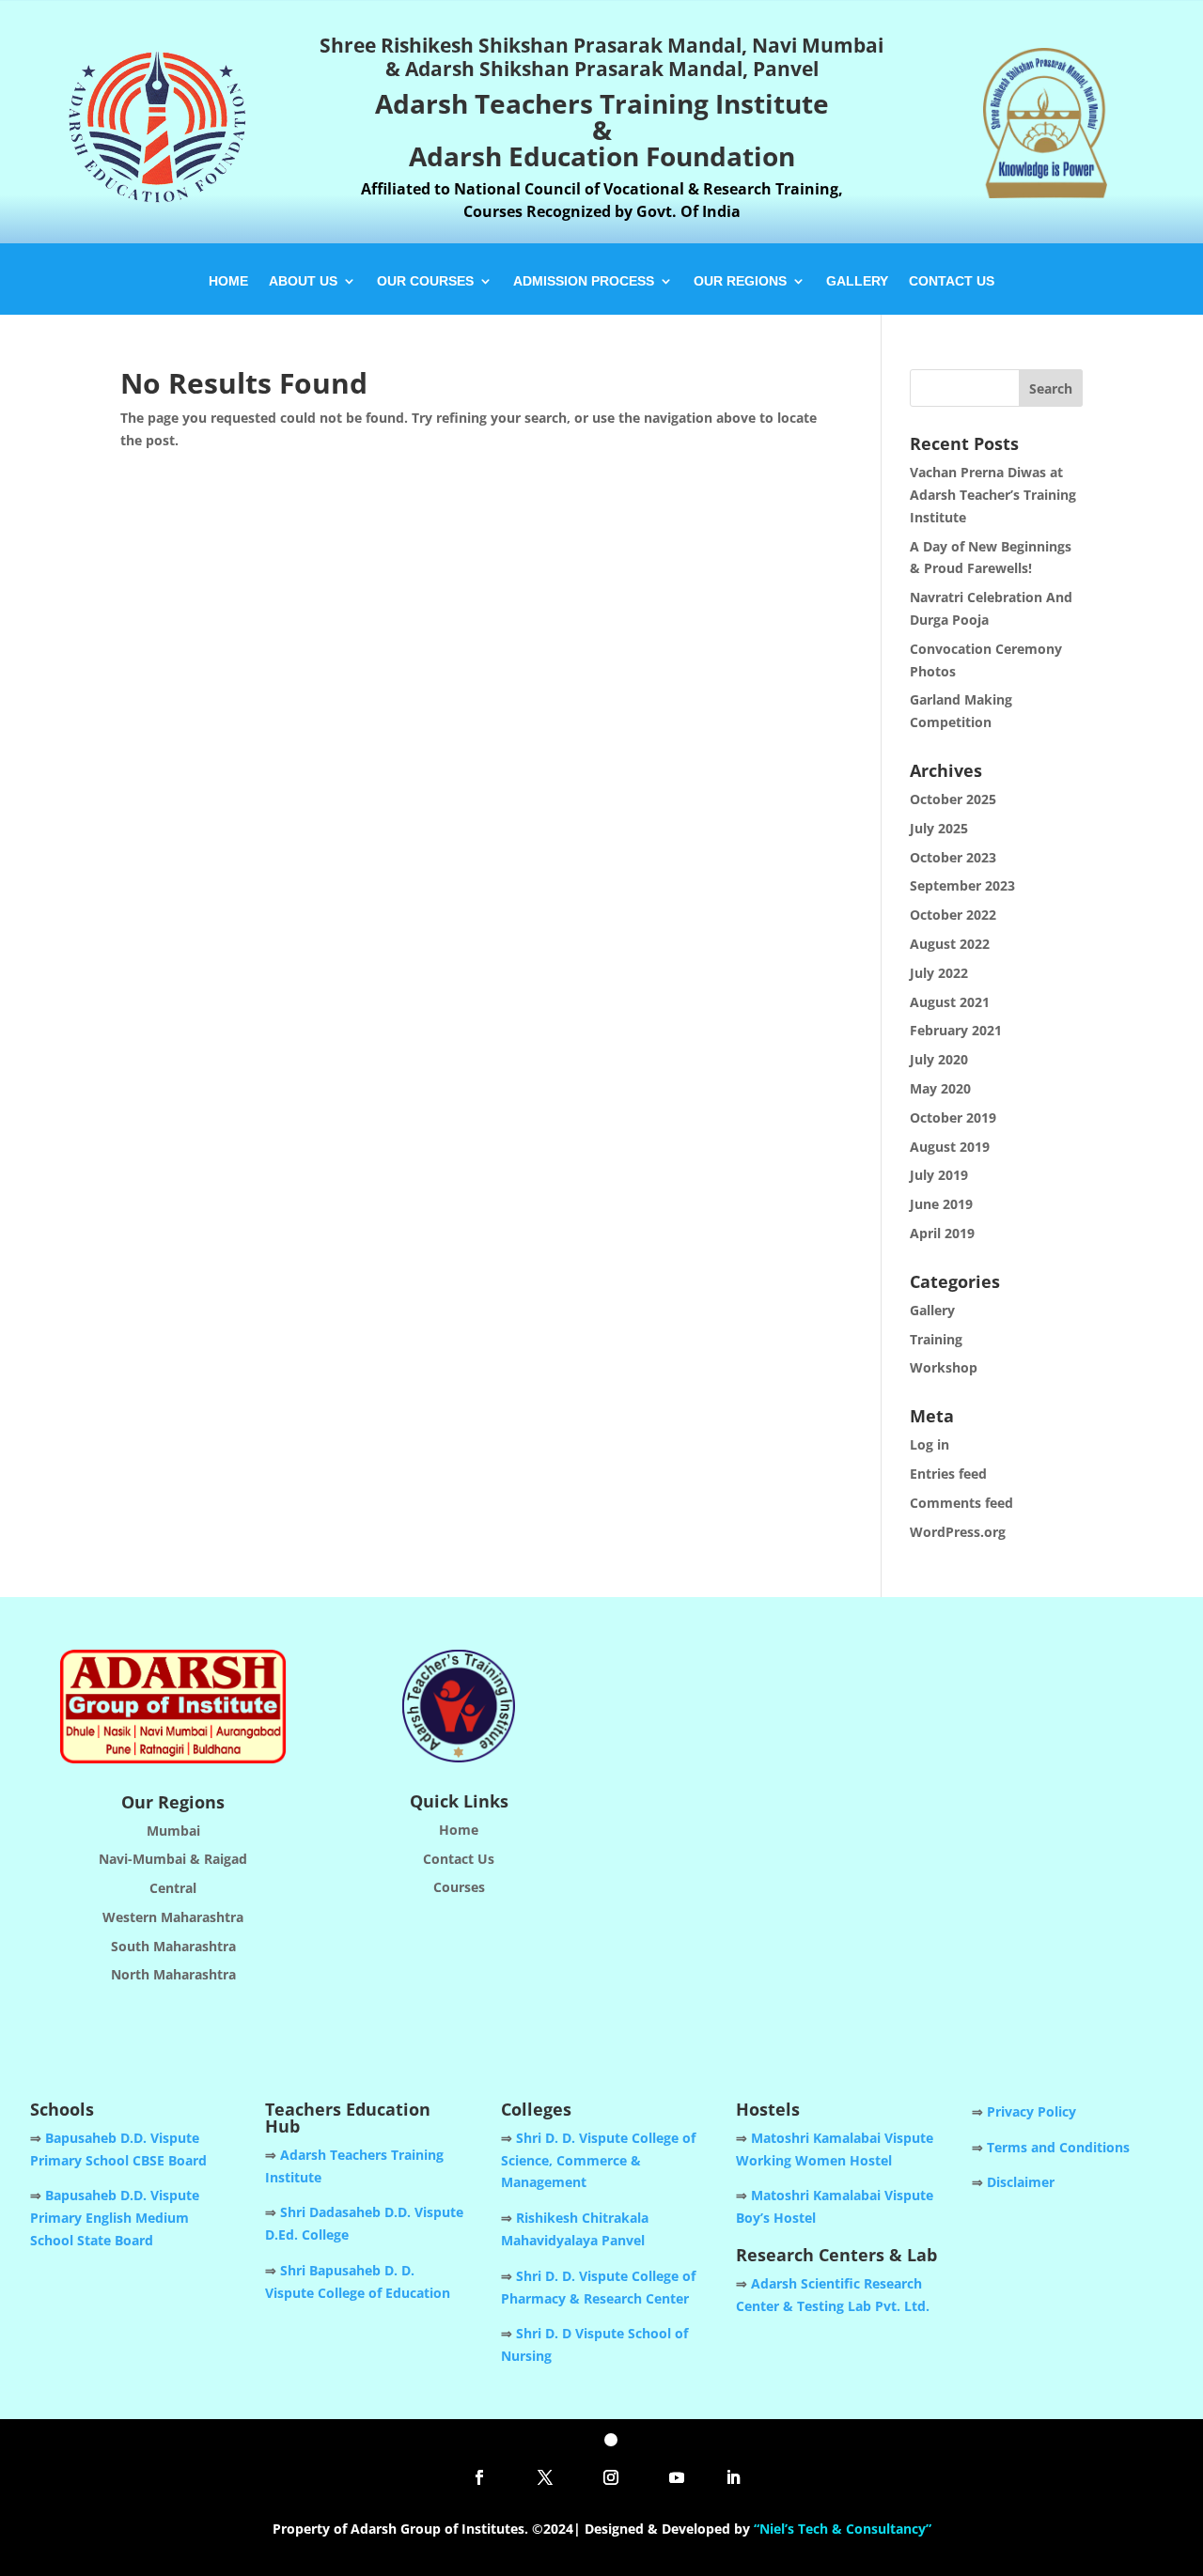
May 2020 (940, 1088)
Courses (459, 1887)
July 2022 (939, 973)
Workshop (944, 1367)
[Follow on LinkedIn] (733, 2477)
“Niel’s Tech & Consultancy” (843, 2529)
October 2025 (953, 799)
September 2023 (962, 885)
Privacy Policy (1031, 2111)
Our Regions (740, 281)
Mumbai (173, 1831)
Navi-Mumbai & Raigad (173, 1859)
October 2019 (953, 1117)
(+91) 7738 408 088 (859, 1844)
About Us (303, 281)
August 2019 (950, 1147)
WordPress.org (958, 1532)
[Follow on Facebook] (479, 2477)
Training (936, 1339)
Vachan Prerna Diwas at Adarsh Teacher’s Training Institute (993, 495)
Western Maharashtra (173, 1917)
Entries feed (948, 1474)
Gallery (857, 281)
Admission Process (584, 281)
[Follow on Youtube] (677, 2477)
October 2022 (953, 915)
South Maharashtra (173, 1946)
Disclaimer (1021, 2182)
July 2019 (939, 1175)
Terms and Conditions (1058, 2147)
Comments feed (961, 1503)
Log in (930, 1444)
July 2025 (939, 828)
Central (173, 1888)
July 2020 (939, 1059)
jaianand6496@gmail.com (911, 1883)
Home (228, 281)
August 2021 (950, 1002)
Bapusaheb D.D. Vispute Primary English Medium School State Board (115, 2218)
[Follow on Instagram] (611, 2477)
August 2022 (950, 944)
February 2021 (956, 1030)
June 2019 (941, 1204)
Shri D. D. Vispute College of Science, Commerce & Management (598, 2160)
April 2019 (942, 1233)
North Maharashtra (173, 1974)
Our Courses (425, 281)
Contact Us (952, 281)
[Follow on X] (545, 2477)
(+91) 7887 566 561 (991, 1844)
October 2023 (953, 857)
